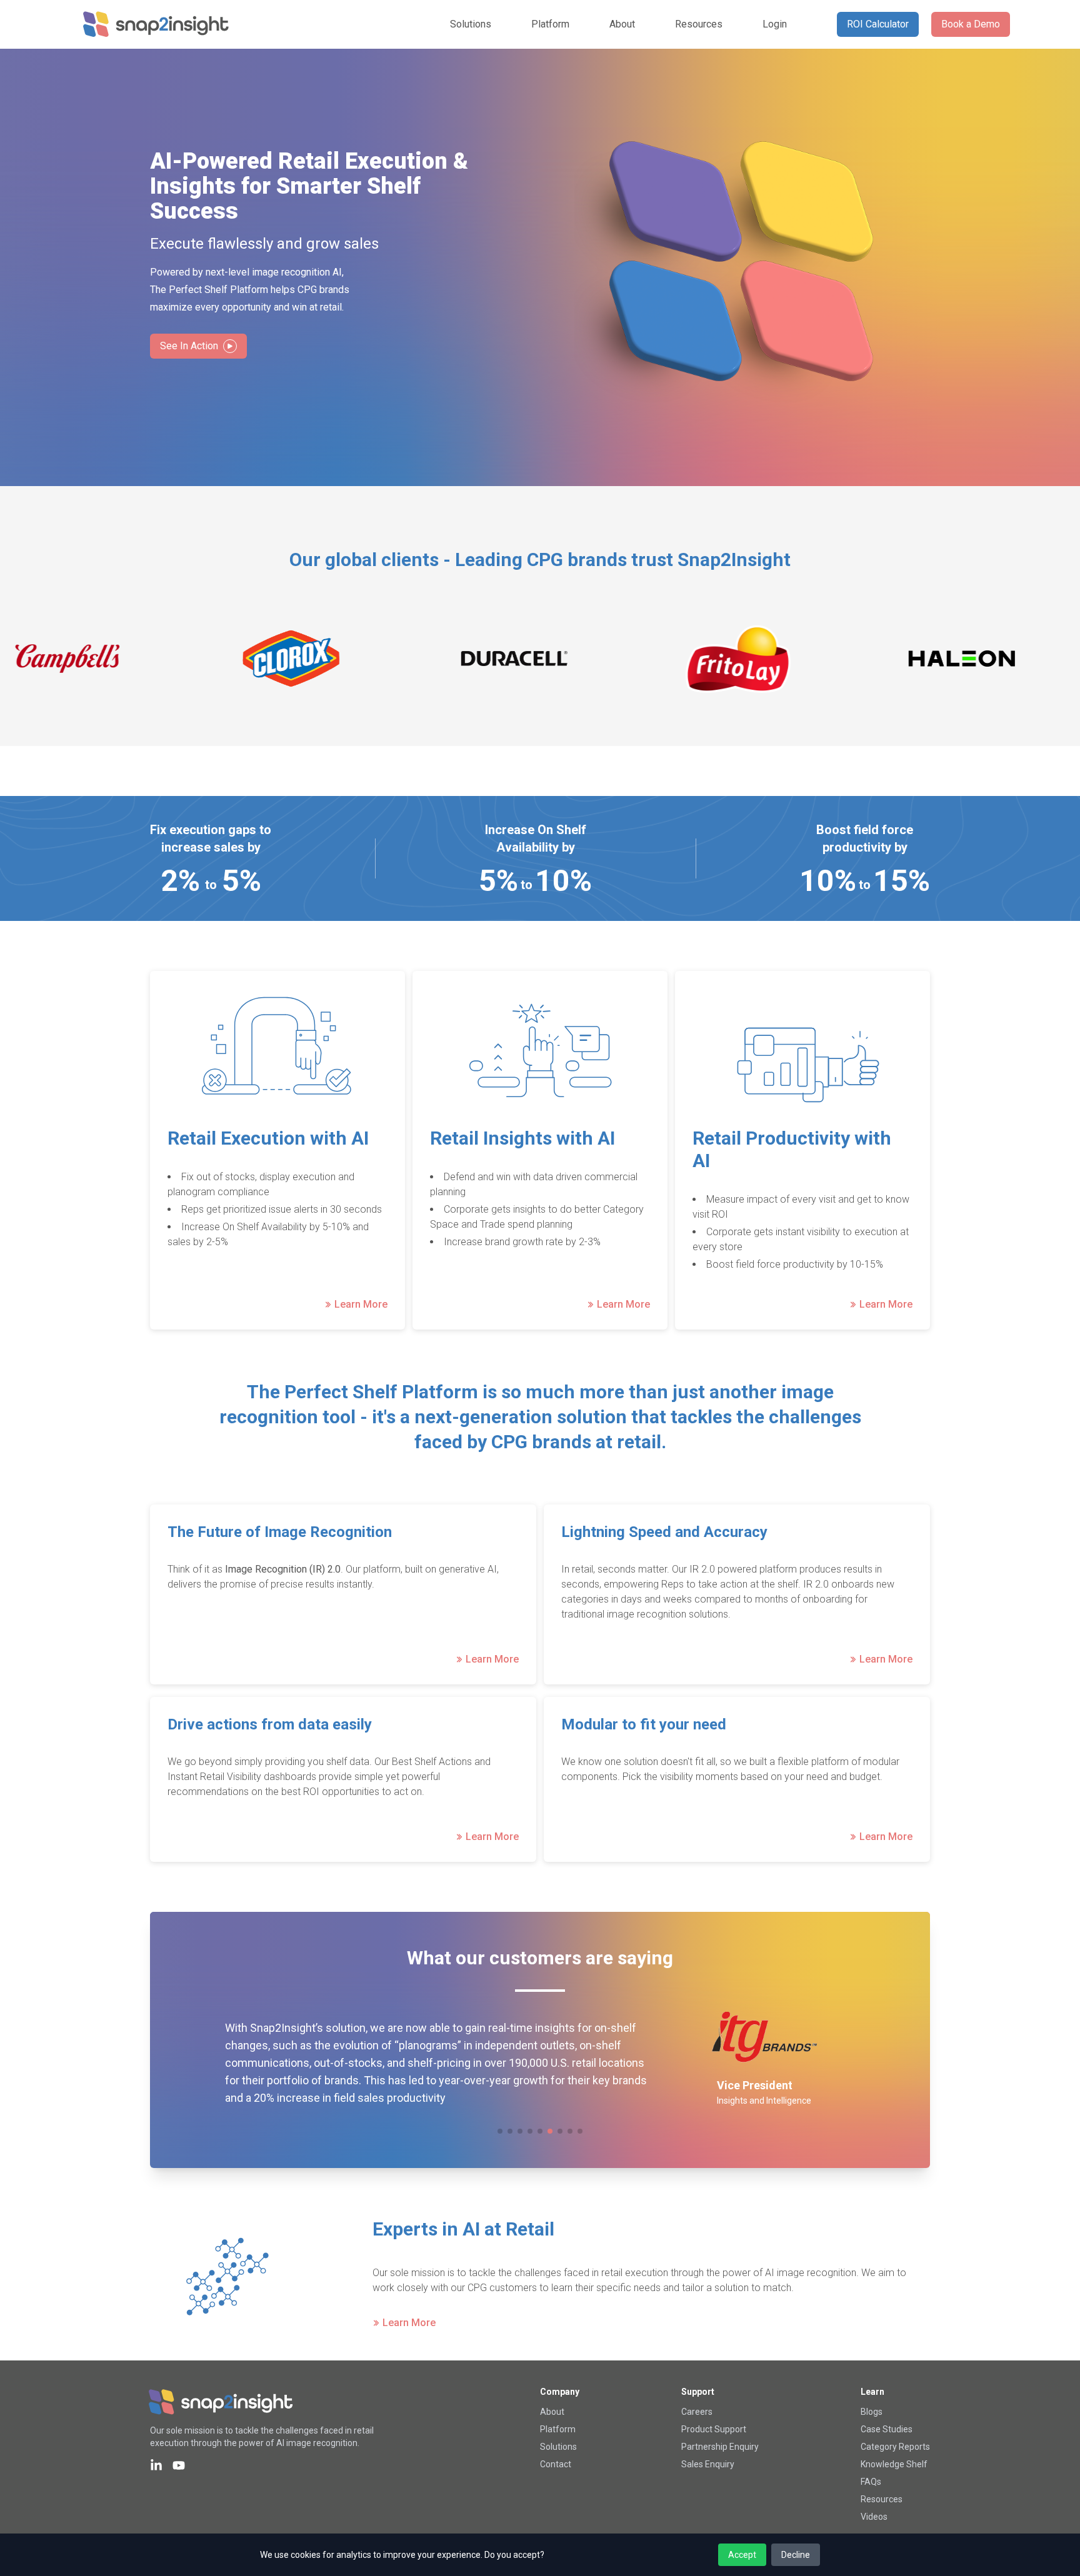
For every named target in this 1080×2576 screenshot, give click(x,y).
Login (775, 24)
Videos (874, 2517)
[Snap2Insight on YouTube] (179, 2465)
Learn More (361, 1305)
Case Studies (887, 2429)
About (622, 24)
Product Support (714, 2429)
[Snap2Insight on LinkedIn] (156, 2465)
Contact (556, 2464)
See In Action (189, 346)
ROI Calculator (878, 24)
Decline (796, 2555)
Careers (697, 2412)
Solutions (471, 24)
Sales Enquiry (708, 2464)
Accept (742, 2555)
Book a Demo (971, 24)
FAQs (871, 2482)
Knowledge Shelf (894, 2464)
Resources (699, 24)
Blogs (872, 2412)
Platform (550, 24)
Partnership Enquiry (720, 2447)
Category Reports (895, 2447)
